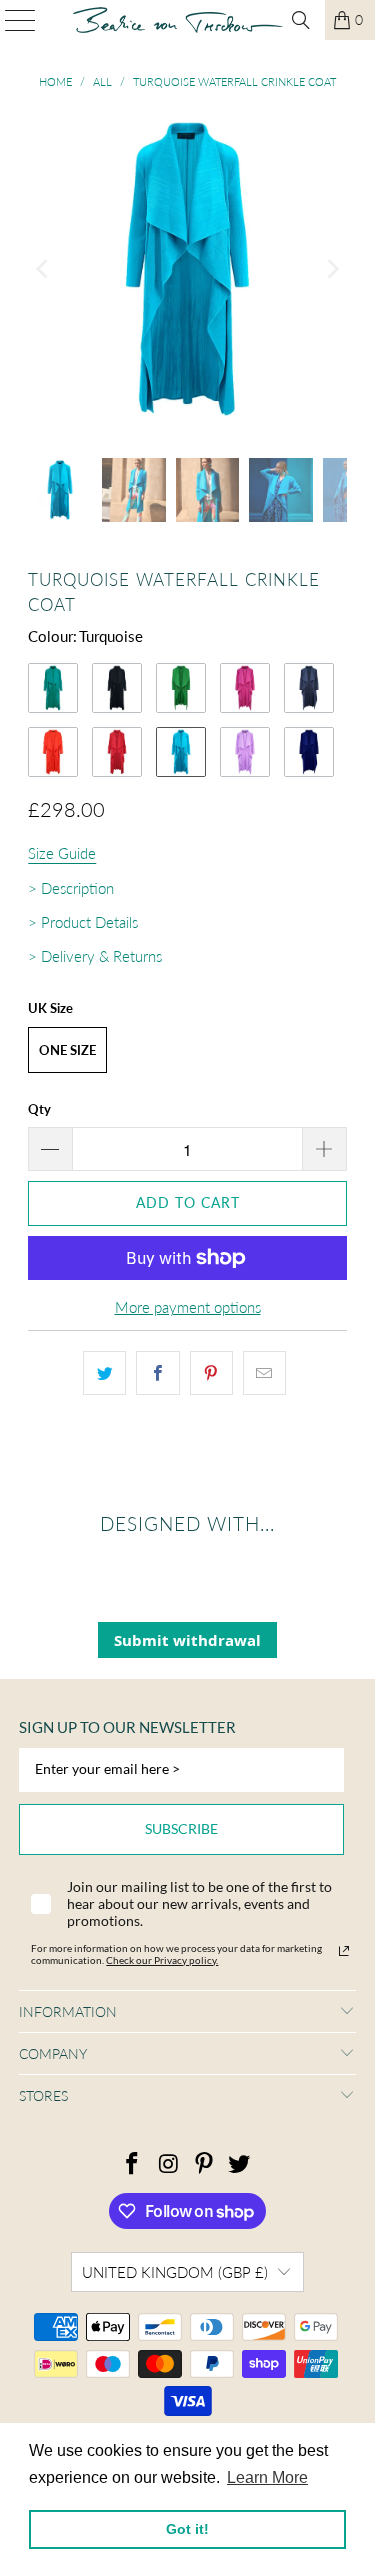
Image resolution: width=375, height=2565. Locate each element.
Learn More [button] (267, 2477)
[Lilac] (245, 752)
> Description (71, 888)
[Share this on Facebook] (157, 1373)
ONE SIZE (67, 1050)
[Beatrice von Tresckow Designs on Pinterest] (205, 2164)
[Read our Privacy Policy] (344, 1951)
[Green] (181, 688)
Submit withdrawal (187, 1640)
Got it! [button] (187, 2529)
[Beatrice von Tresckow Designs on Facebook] (133, 2164)
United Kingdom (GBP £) (175, 2272)
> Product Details (83, 922)
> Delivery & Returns (95, 956)
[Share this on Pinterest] (211, 1373)
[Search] (301, 20)
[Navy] (309, 688)
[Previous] (43, 269)
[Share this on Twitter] (104, 1373)
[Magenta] (245, 688)
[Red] (117, 752)
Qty (39, 1109)
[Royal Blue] (309, 752)
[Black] (117, 688)
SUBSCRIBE (181, 1828)
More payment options (188, 1307)
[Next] (332, 269)
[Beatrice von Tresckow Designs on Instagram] (169, 2164)
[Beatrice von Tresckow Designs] (178, 20)
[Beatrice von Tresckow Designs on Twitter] (240, 2164)
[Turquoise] (181, 752)
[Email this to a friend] (264, 1373)
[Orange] (53, 752)
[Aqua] (53, 688)
